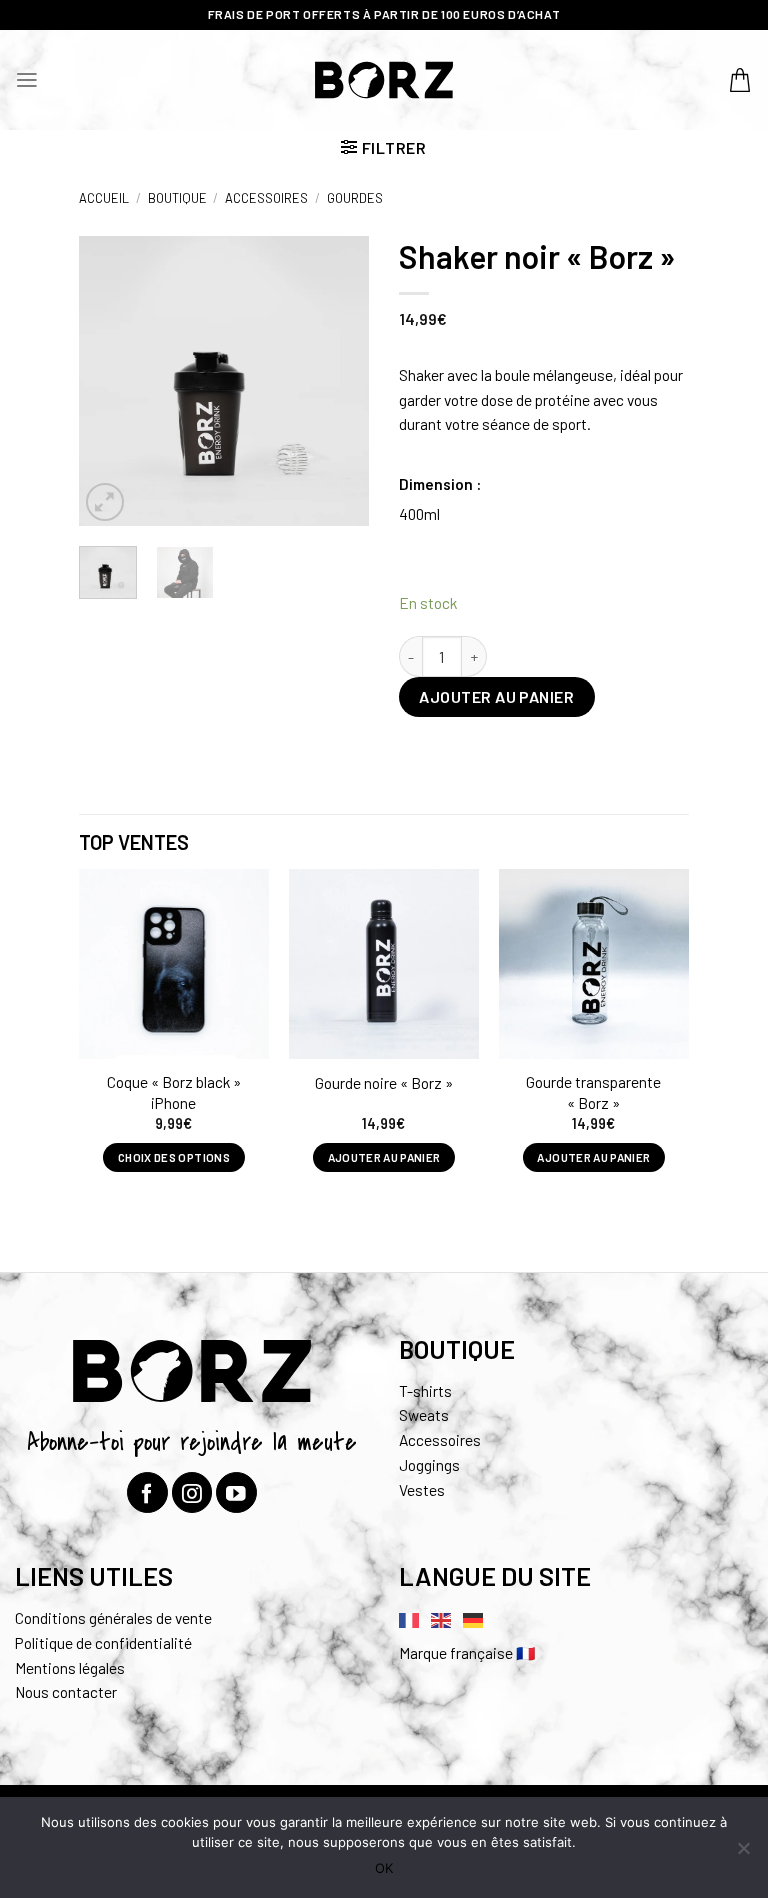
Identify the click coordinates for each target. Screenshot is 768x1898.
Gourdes (355, 198)
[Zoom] (105, 502)
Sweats (424, 1414)
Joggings (429, 1464)
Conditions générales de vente (113, 1617)
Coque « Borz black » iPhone (174, 1091)
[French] (410, 1618)
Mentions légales (70, 1667)
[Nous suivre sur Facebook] (147, 1492)
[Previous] (110, 381)
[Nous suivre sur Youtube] (236, 1492)
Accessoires (266, 198)
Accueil (104, 198)
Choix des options (174, 1157)
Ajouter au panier (496, 696)
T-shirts (425, 1390)
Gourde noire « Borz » (384, 1082)
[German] (474, 1618)
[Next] (338, 381)
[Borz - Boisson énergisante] (384, 79)
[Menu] (27, 80)
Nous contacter (66, 1691)
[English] (442, 1618)
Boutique (177, 198)
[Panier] (741, 80)
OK (384, 1868)
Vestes (422, 1489)
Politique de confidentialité (103, 1642)
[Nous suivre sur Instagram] (192, 1492)
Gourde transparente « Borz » (593, 1091)
